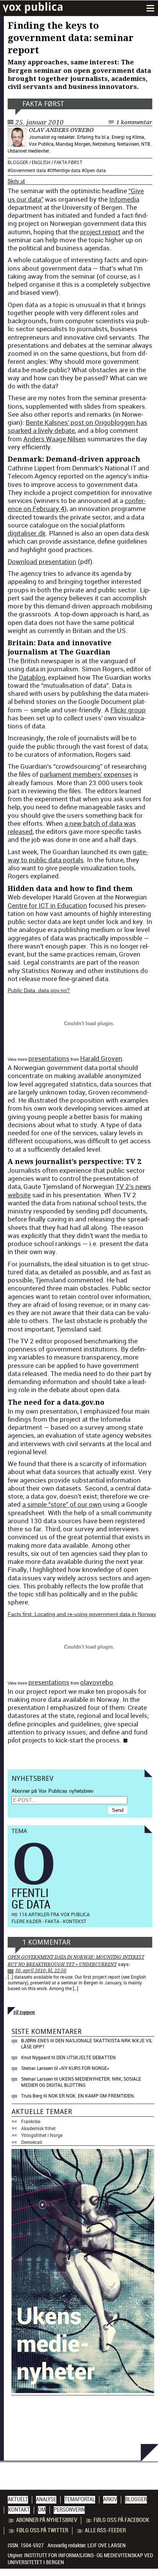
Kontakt (19, 2510)
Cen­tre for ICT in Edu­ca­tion (47, 905)
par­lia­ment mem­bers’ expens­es (86, 774)
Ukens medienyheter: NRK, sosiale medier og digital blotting (81, 2082)
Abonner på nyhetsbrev (47, 2520)
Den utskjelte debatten (86, 2057)
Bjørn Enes (35, 2040)
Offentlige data (65, 170)
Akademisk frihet (38, 2128)
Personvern (69, 2510)
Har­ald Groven (101, 1058)
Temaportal (80, 2499)
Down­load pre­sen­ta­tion (42, 561)
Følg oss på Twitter (42, 2530)
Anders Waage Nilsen (55, 439)
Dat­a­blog (32, 677)
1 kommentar (134, 122)
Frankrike (31, 2121)
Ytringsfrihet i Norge (42, 2135)
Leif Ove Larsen (107, 2545)
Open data (95, 170)
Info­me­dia (124, 199)
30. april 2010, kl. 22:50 (41, 1971)
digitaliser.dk (27, 533)
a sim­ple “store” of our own (62, 1504)
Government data (28, 170)
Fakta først (43, 104)
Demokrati (32, 2142)
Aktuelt (18, 2499)
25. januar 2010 (39, 122)
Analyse (46, 2499)
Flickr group (128, 710)
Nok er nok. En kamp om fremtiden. (92, 2096)
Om (42, 2510)
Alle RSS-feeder (105, 2530)
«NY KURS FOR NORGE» (84, 2068)
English (41, 163)
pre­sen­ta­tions (49, 1058)
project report (100, 232)
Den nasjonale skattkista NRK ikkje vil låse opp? (87, 2043)
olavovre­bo (97, 1682)
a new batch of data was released (72, 827)
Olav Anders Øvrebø (61, 130)
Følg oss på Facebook (121, 2520)
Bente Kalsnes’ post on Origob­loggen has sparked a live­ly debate (77, 426)
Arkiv (110, 2499)
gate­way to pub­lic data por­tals (78, 856)
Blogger (18, 163)
